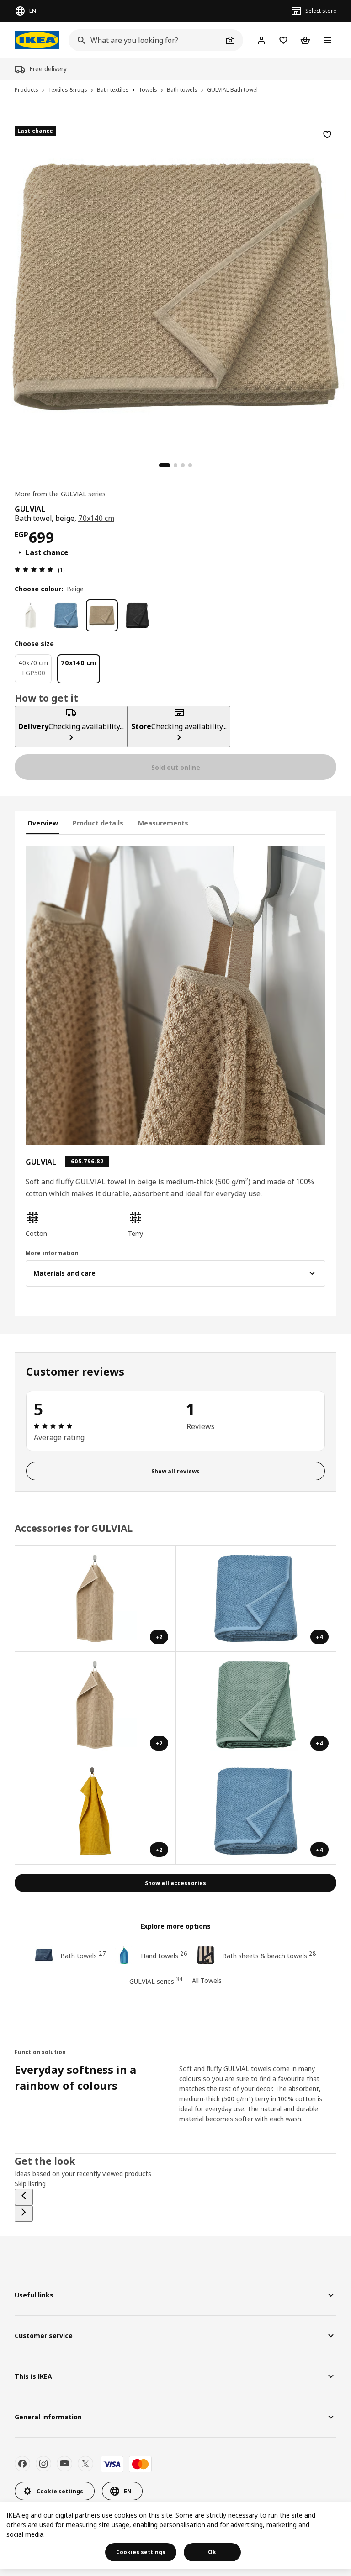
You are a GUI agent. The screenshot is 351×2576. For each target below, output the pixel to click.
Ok (212, 2552)
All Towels (207, 1980)
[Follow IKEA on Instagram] (43, 2464)
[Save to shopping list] (327, 135)
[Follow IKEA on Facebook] (22, 2464)
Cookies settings (141, 2552)
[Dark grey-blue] (66, 615)
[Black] (138, 615)
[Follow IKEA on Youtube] (64, 2464)
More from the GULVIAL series (60, 494)
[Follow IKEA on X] (85, 2464)
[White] (31, 615)
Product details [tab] (98, 823)
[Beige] (102, 615)
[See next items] (24, 2213)
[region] (175, 285)
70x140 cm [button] (96, 518)
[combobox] (146, 40)
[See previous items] (24, 2197)
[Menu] (327, 40)
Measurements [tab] (163, 823)
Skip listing (30, 2184)
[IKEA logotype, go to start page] (37, 40)
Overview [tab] (43, 823)
